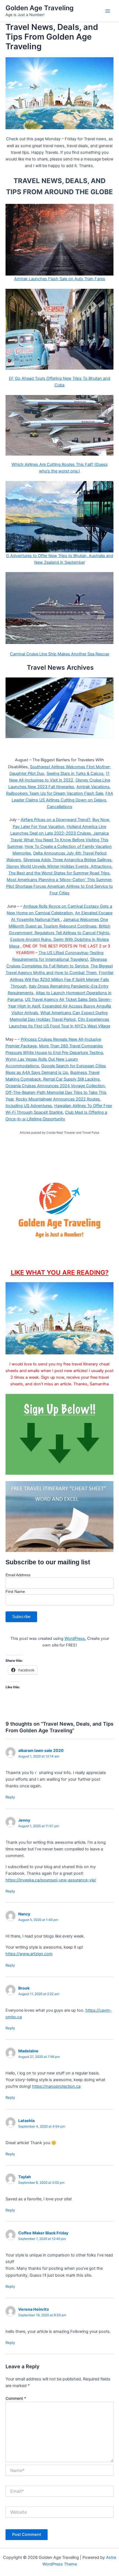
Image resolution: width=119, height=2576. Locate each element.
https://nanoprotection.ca (56, 2086)
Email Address (18, 1575)
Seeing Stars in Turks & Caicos (75, 773)
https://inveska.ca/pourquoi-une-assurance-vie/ (51, 1880)
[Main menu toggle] (108, 11)
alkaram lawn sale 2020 (41, 1750)
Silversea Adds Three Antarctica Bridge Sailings (67, 860)
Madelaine (28, 2051)
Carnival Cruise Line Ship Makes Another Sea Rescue (59, 654)
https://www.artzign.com (29, 1954)
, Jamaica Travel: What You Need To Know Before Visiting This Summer (58, 840)
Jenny (24, 1820)
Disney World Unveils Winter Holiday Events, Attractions (59, 866)
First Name (15, 1591)
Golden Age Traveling (40, 8)
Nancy (24, 1914)
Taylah (25, 2177)
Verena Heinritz (34, 2309)
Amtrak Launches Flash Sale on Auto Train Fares (60, 279)
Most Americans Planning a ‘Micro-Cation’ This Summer (59, 880)
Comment (16, 2398)
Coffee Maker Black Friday (43, 2233)
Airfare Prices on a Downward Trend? (55, 820)
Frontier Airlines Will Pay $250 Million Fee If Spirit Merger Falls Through (62, 979)
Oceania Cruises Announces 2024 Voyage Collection (55, 1086)
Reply (10, 1797)
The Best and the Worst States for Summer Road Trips (59, 873)
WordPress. (75, 1638)
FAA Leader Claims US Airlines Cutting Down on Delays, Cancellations (62, 800)
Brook (24, 1988)
